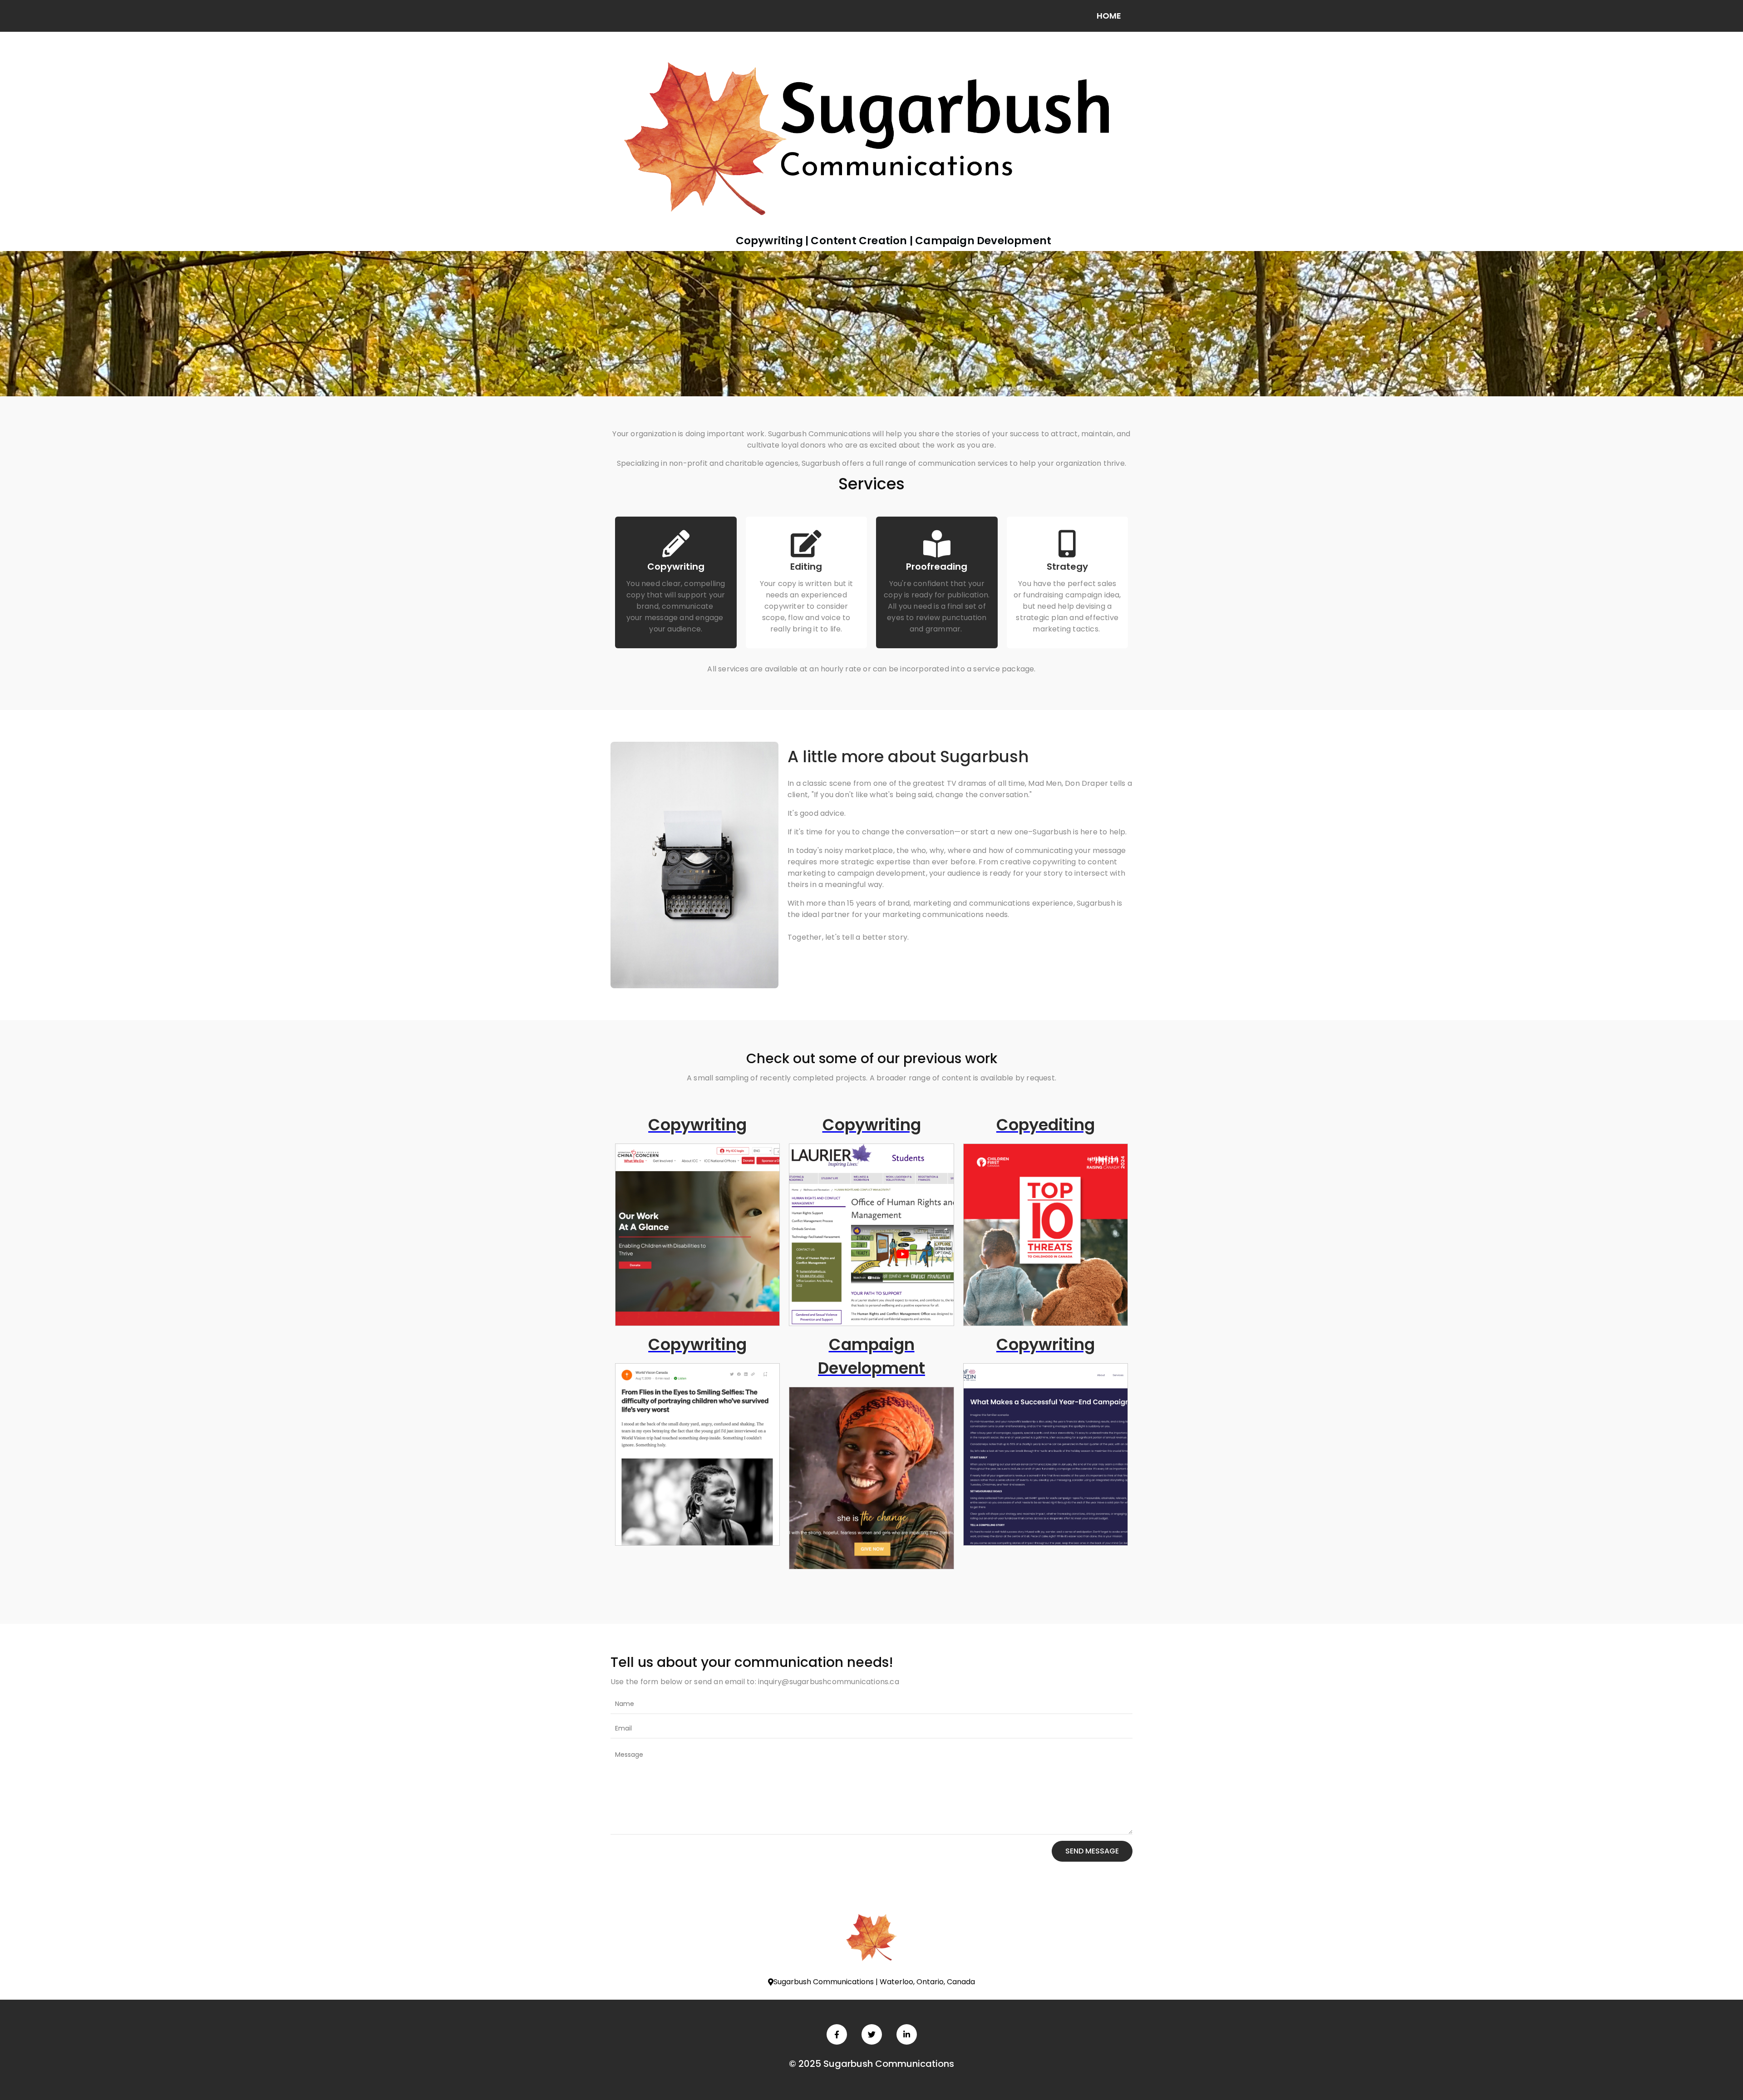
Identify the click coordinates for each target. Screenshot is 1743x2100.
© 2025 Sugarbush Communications (871, 2064)
